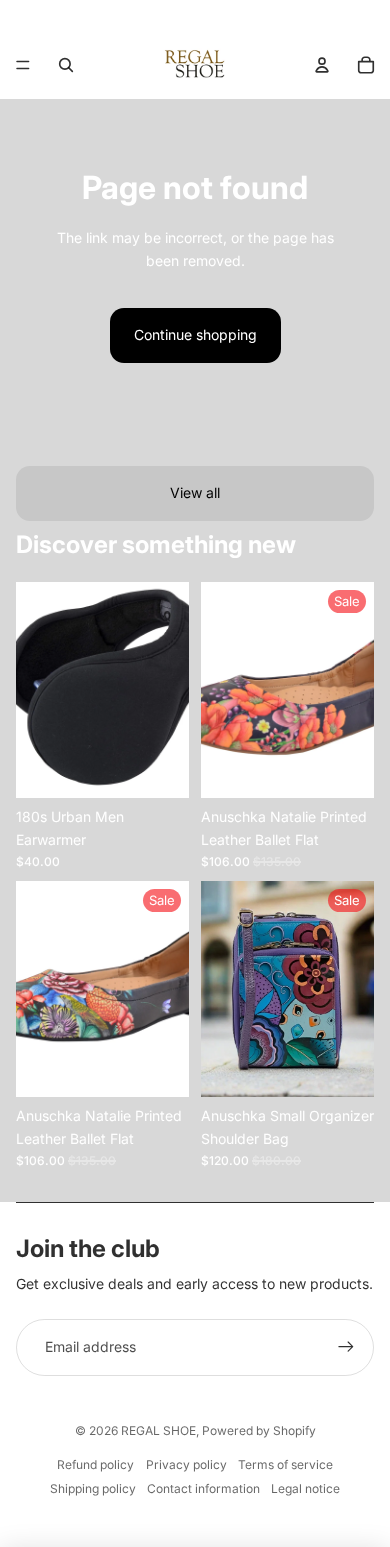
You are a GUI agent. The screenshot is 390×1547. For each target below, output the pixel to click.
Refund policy (95, 1464)
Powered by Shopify (259, 1430)
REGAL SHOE (158, 1430)
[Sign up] (346, 1347)
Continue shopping (195, 334)
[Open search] (66, 65)
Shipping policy (93, 1488)
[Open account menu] (322, 65)
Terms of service (285, 1464)
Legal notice (305, 1488)
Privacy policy (186, 1464)
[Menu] (23, 65)
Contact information (203, 1488)
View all (195, 492)
